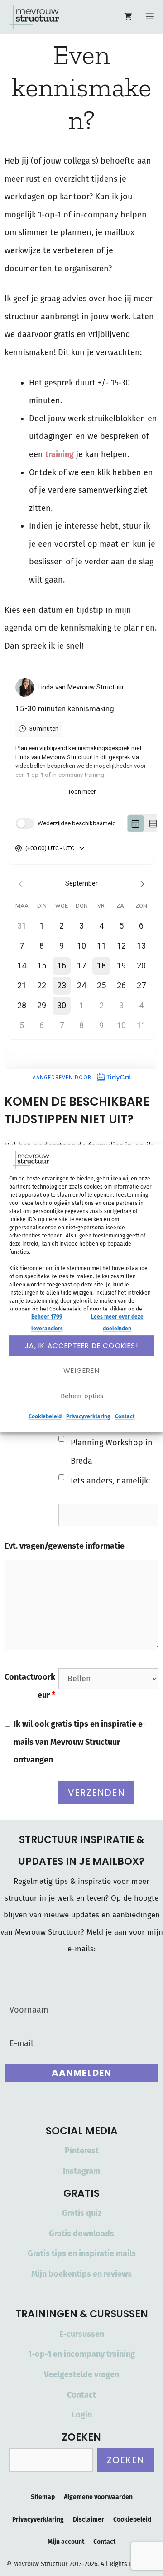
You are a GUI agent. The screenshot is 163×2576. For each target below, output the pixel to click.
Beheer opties (82, 1396)
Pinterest (82, 2151)
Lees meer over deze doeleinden (117, 1323)
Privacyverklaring (88, 1417)
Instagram (81, 2171)
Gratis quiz (82, 2213)
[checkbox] (61, 1439)
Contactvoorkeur (30, 1686)
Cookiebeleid (45, 1417)
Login (82, 2415)
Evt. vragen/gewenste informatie (65, 1546)
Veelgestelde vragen (81, 2374)
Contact (125, 1417)
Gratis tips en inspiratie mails (82, 2253)
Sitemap (43, 2497)
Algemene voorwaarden (98, 2497)
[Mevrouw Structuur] (34, 17)
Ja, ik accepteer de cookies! (81, 1346)
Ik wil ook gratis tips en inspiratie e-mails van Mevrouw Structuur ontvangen (80, 1742)
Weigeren (81, 1370)
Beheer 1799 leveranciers (47, 1323)
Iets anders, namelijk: (110, 1481)
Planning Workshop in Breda (112, 1452)
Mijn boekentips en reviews (81, 2274)
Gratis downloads (81, 2234)
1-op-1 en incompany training (81, 2354)
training (60, 454)
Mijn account (66, 2542)
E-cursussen (82, 2334)
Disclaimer (89, 2520)
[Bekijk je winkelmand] (128, 17)
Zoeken (126, 2460)
